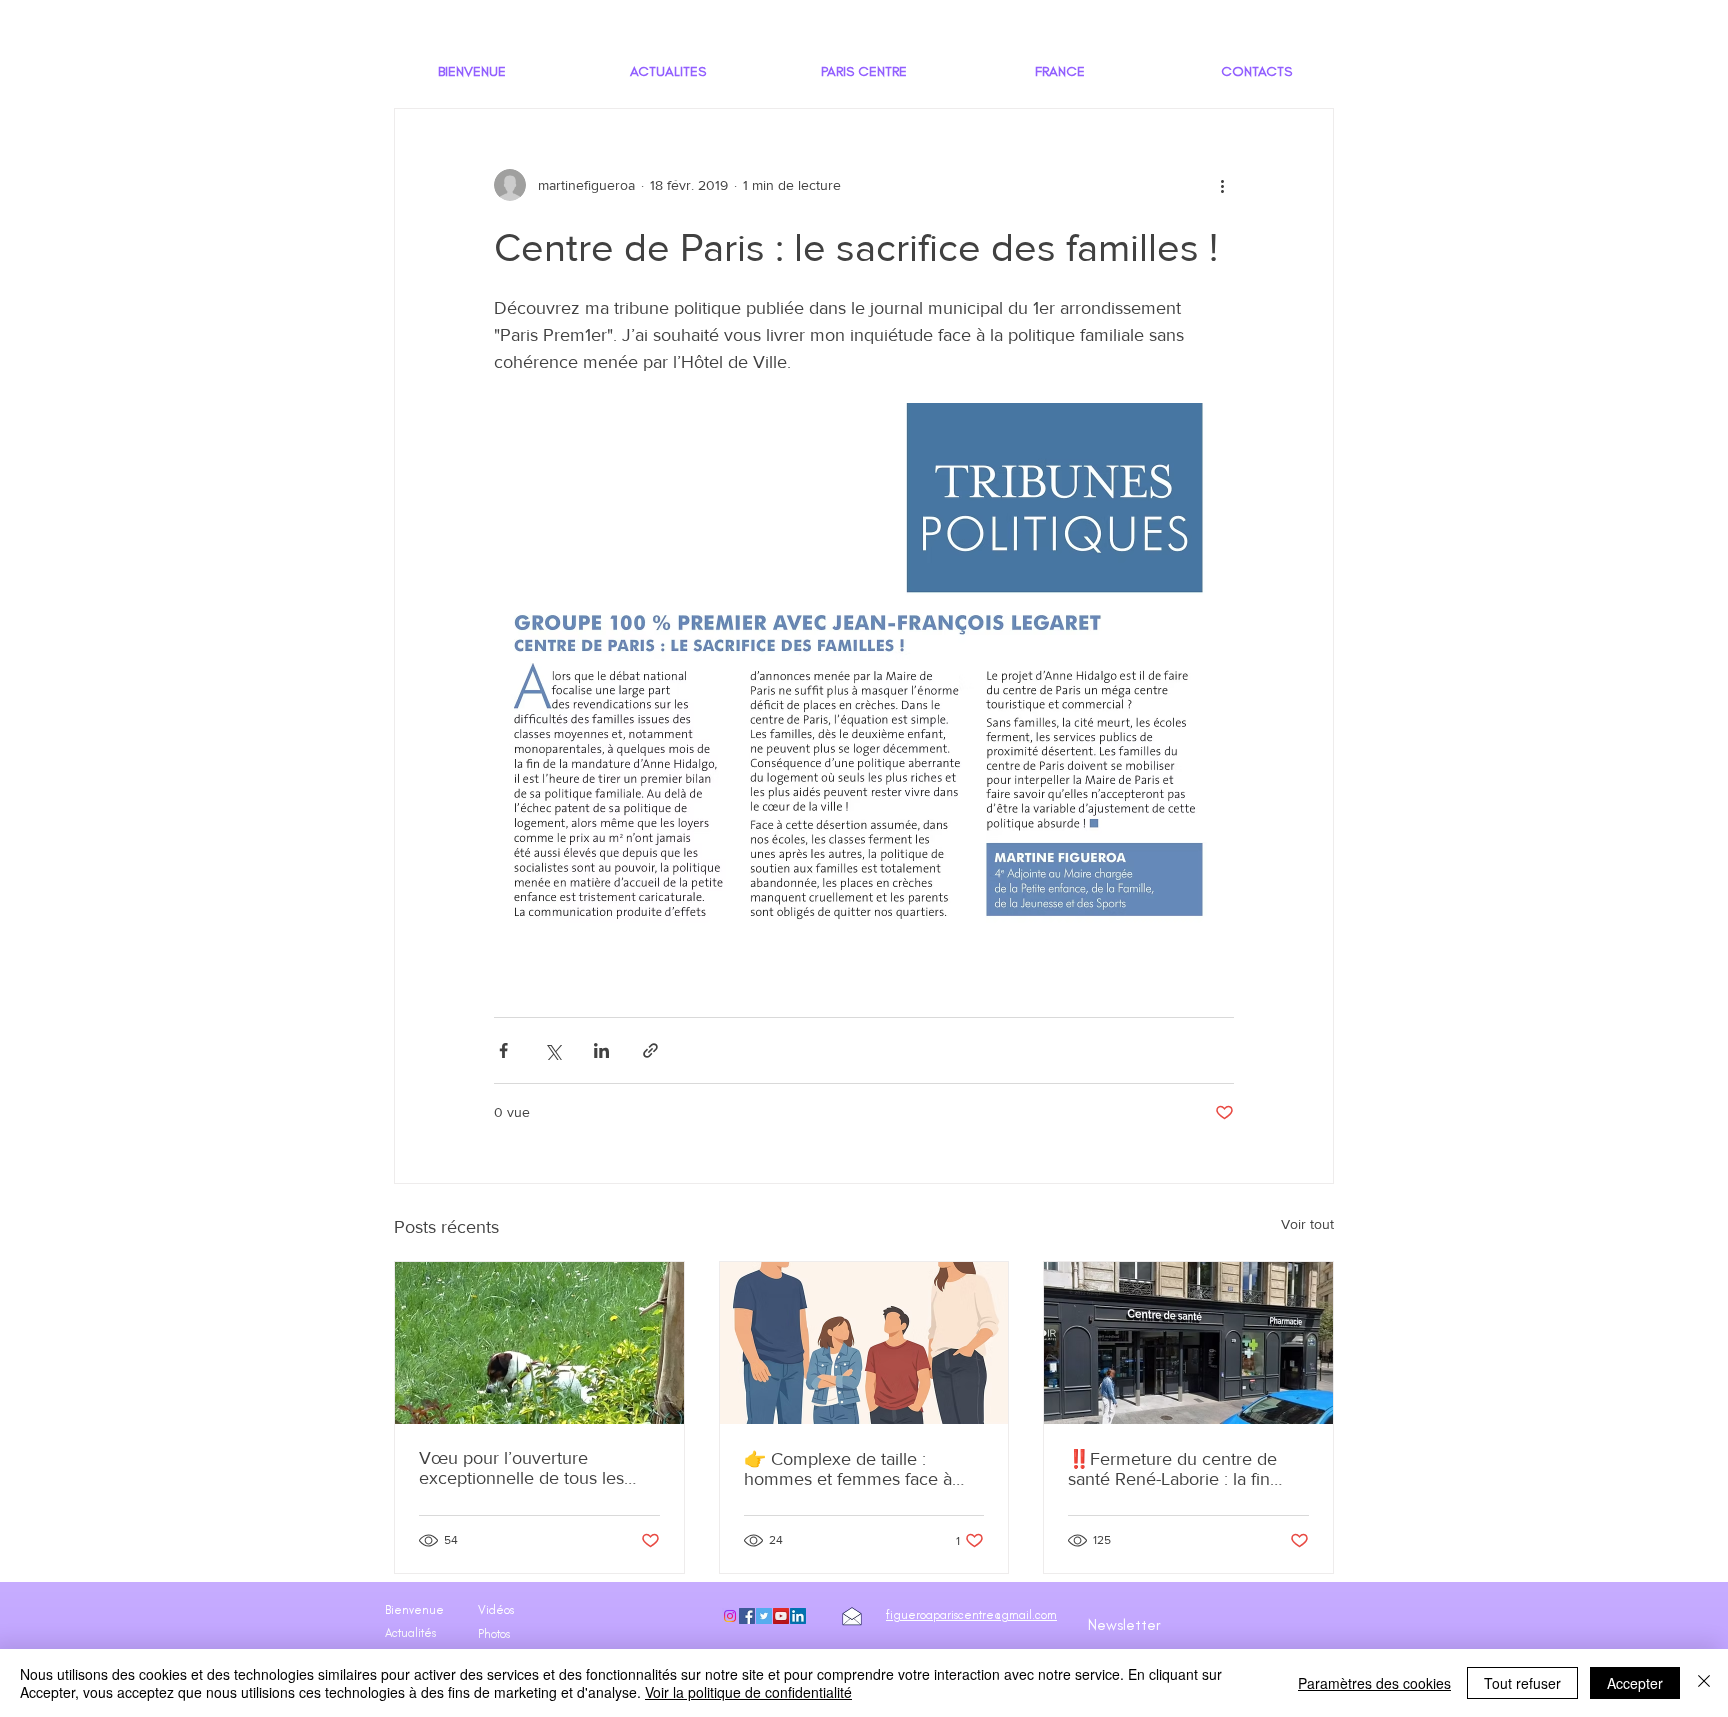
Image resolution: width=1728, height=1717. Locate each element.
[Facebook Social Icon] (747, 1616)
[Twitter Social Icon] (764, 1616)
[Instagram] (730, 1616)
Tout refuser (1522, 1683)
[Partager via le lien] (650, 1050)
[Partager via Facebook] (503, 1050)
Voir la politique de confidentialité (748, 1692)
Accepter (1635, 1683)
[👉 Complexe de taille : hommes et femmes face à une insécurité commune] (864, 1343)
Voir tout (1307, 1224)
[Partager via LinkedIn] (601, 1050)
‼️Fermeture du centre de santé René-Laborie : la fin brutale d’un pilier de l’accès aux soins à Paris (1177, 1469)
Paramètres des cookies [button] (1374, 1683)
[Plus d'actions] (1222, 185)
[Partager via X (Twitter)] (552, 1050)
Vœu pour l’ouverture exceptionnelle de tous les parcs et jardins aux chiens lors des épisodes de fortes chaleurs (539, 1468)
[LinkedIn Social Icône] (798, 1616)
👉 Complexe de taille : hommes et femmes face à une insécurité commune (848, 1469)
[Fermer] (1704, 1683)
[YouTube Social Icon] (781, 1616)
